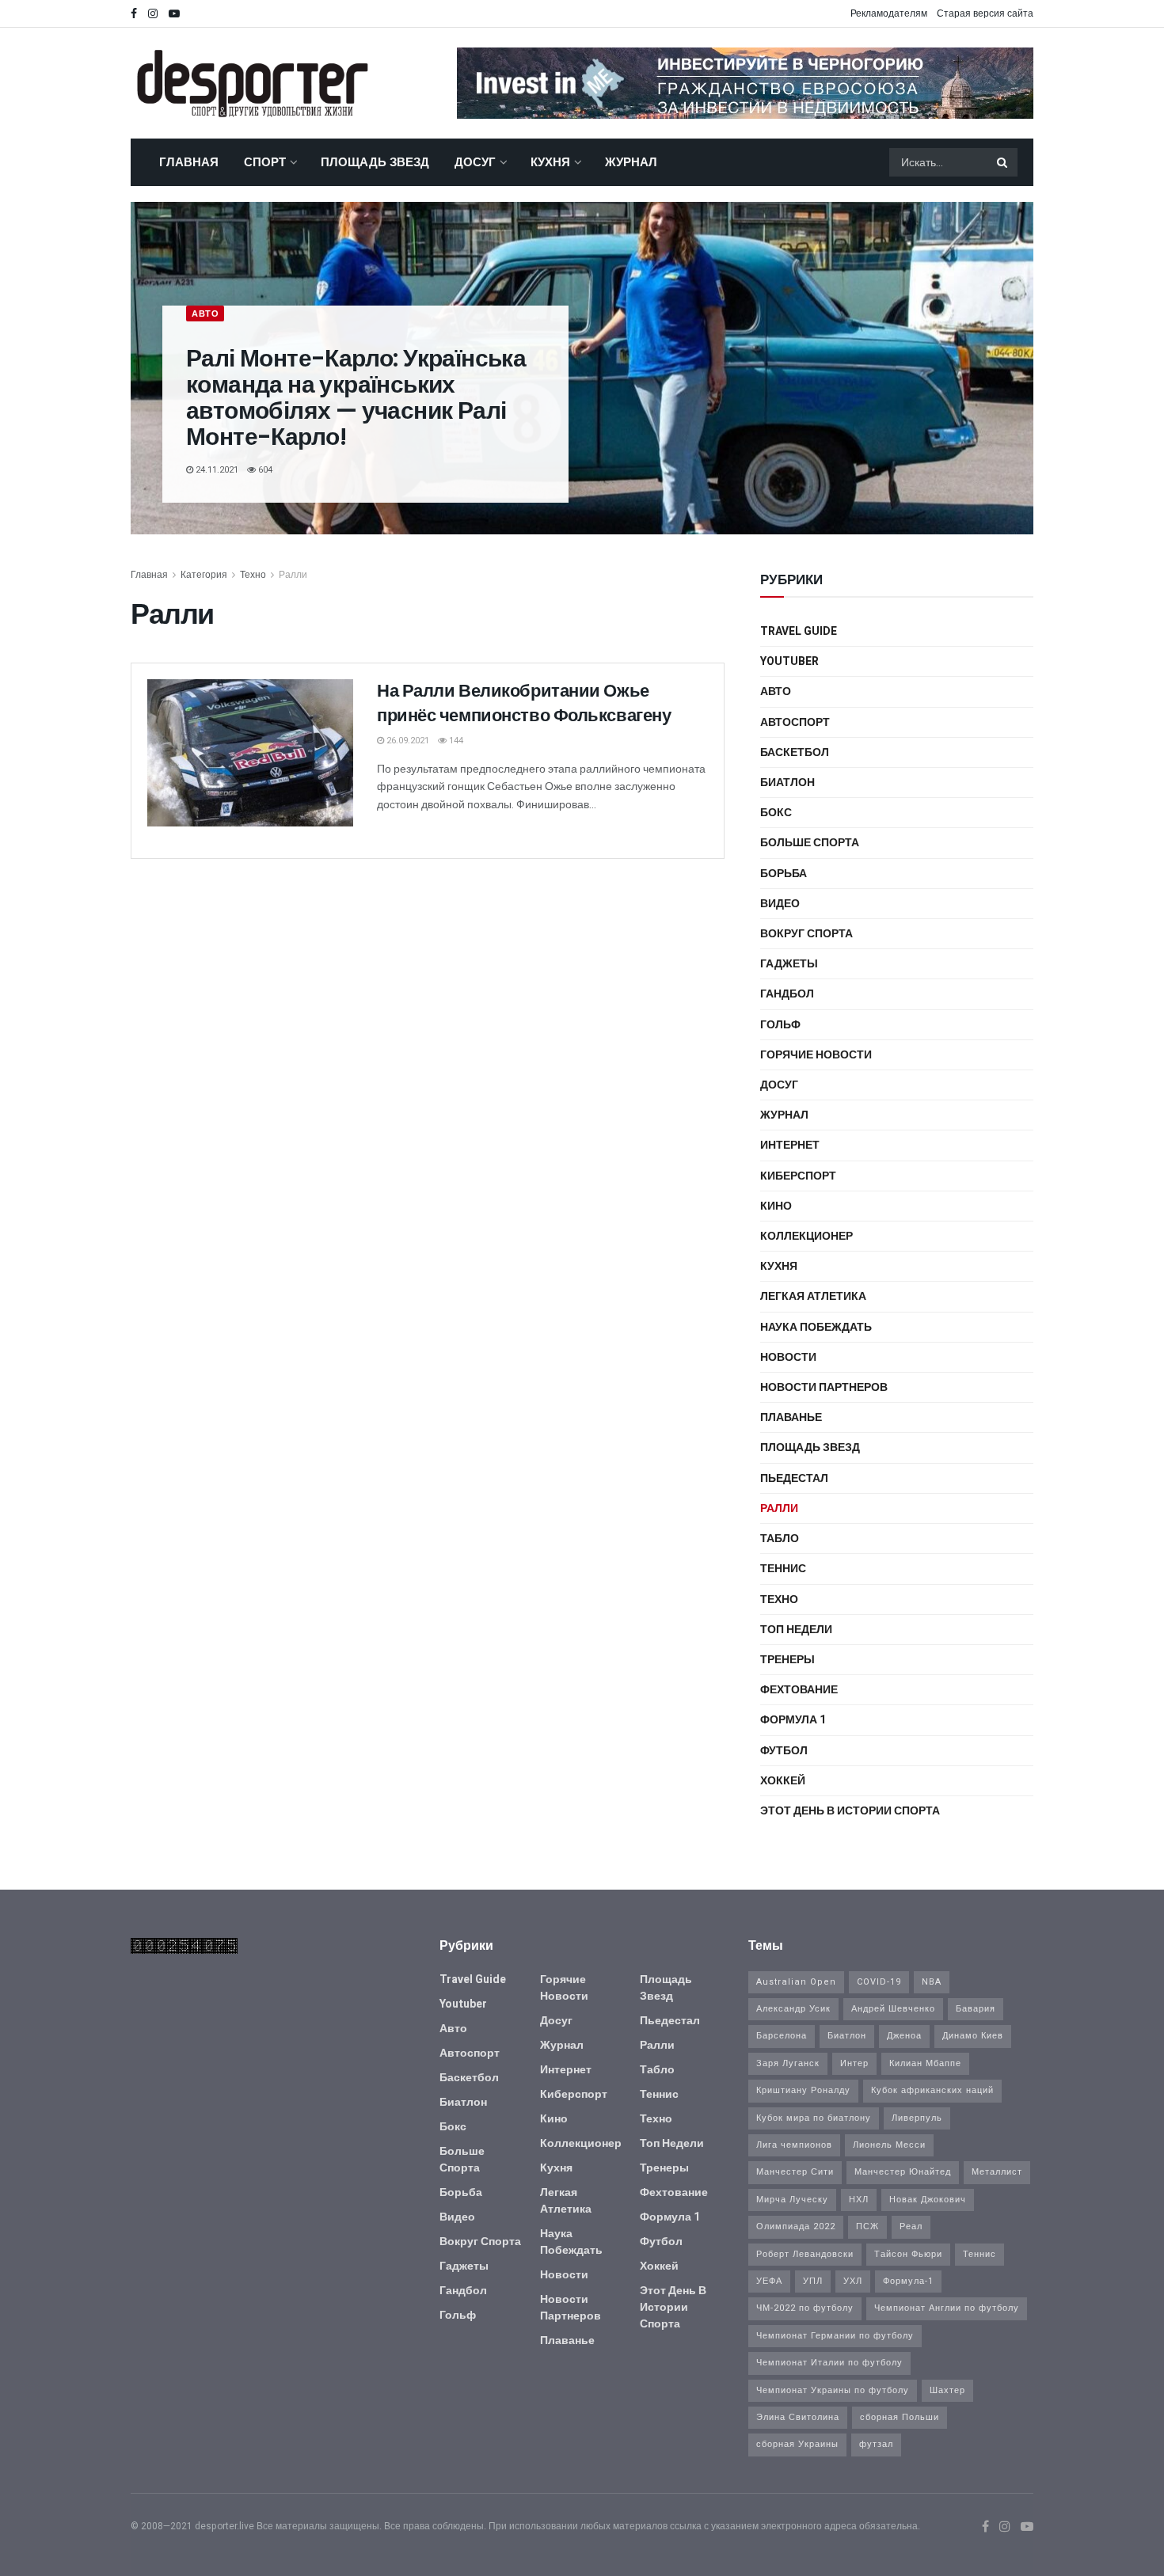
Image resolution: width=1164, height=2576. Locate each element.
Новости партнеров (824, 1387)
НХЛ (859, 2200)
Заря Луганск (788, 2063)
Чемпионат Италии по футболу (829, 2363)
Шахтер (947, 2390)
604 (264, 470)
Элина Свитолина (798, 2417)
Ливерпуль (917, 2118)
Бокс (776, 813)
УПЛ (813, 2281)
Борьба (784, 874)
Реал (911, 2226)
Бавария (976, 2009)
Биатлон (787, 783)
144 (455, 741)
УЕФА (769, 2281)
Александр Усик (793, 2009)
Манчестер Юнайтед (903, 2172)
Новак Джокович (928, 2200)
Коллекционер (806, 1236)
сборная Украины (797, 2444)
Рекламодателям (889, 13)
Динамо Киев (973, 2036)
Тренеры (787, 1660)
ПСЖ (867, 2226)
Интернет (790, 1145)
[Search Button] (1003, 162)
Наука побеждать (816, 1327)
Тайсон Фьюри (908, 2254)
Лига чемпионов (794, 2145)
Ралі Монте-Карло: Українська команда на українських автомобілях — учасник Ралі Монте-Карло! (356, 397)
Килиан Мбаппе (925, 2063)
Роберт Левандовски (805, 2254)
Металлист (997, 2172)
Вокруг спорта (806, 934)
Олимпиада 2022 (796, 2226)
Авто (205, 314)
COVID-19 (879, 1982)
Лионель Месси (889, 2145)
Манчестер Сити (795, 2172)
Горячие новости (816, 1055)
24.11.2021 (216, 470)
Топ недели (796, 1630)
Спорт (265, 162)
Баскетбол (795, 752)
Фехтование (799, 1690)
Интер (854, 2063)
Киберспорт (798, 1176)
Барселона (782, 2036)
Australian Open (796, 1982)
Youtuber (789, 661)
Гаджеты (789, 964)
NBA (932, 1982)
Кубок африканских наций (932, 2090)
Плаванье (791, 1417)
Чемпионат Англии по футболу (947, 2308)
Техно (253, 575)
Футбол (784, 1751)
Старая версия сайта (985, 13)
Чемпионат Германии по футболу (835, 2336)
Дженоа (904, 2036)
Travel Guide (799, 631)
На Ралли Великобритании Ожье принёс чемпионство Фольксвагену (524, 703)
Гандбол (787, 994)
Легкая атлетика (813, 1296)
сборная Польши (900, 2417)
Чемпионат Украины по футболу (833, 2390)
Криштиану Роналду (803, 2090)
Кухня (550, 162)
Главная (189, 162)
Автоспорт (795, 722)
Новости (788, 1357)
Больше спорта (810, 843)
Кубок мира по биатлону (814, 2118)
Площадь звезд (375, 162)
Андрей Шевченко (893, 2009)
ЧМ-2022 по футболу (805, 2308)
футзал (876, 2444)
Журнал (631, 162)
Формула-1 (908, 2281)
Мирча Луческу (792, 2200)
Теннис (783, 1569)
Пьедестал (794, 1478)
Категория (204, 575)
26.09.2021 (407, 741)
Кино (776, 1206)
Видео (780, 904)
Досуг (475, 162)
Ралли (293, 575)
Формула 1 (793, 1720)
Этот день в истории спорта (850, 1811)
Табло (780, 1539)
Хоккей (783, 1781)
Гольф (780, 1025)
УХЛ (853, 2281)
